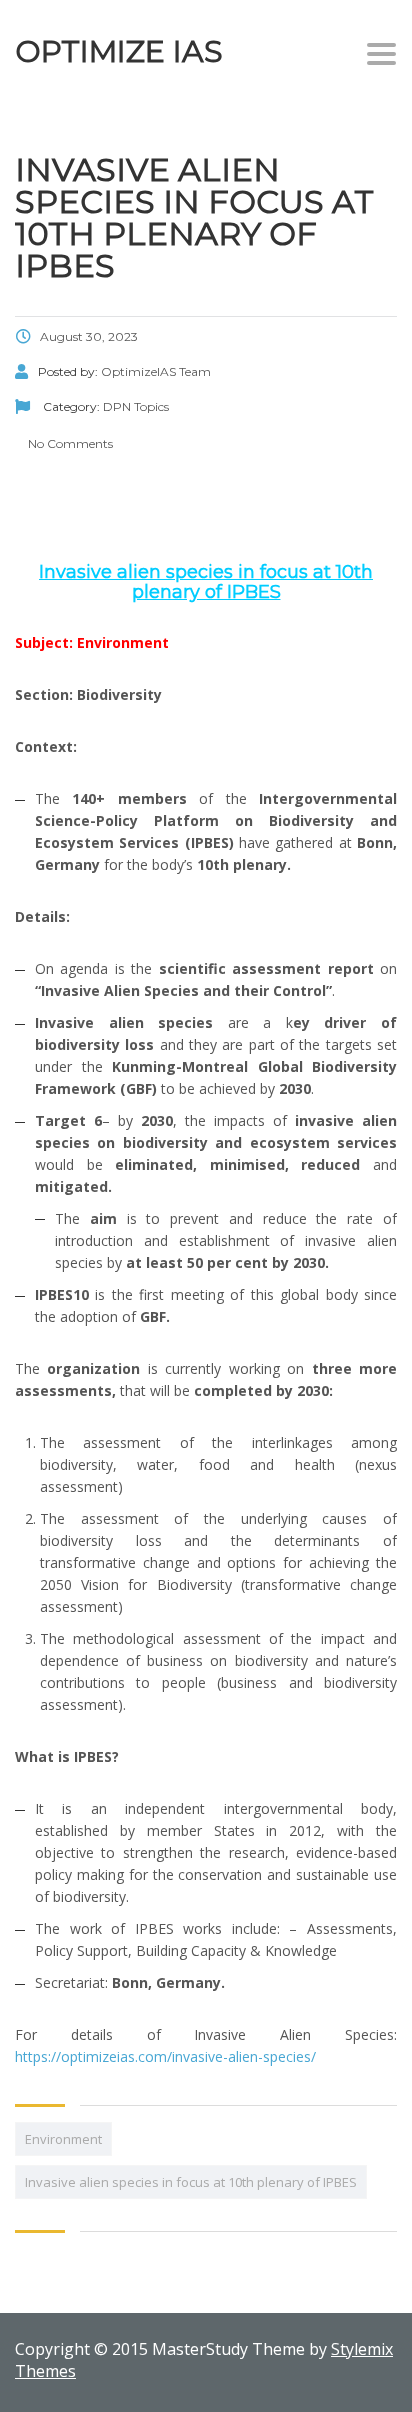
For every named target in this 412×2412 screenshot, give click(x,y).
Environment (63, 2139)
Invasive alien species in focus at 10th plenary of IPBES (191, 2182)
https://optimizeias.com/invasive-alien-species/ (165, 2056)
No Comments (69, 443)
